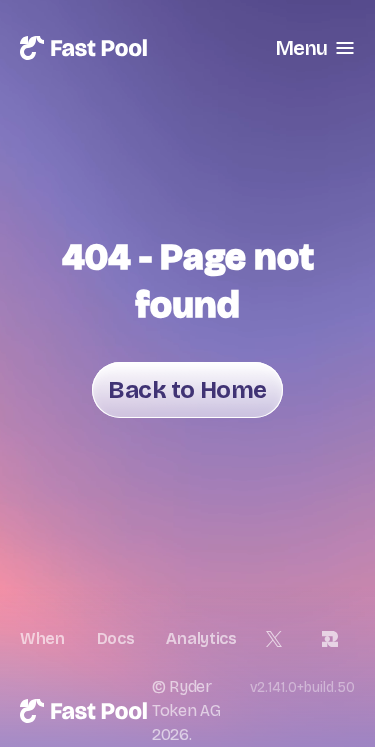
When (42, 638)
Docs (116, 638)
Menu (301, 48)
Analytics (201, 638)
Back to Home (187, 390)
